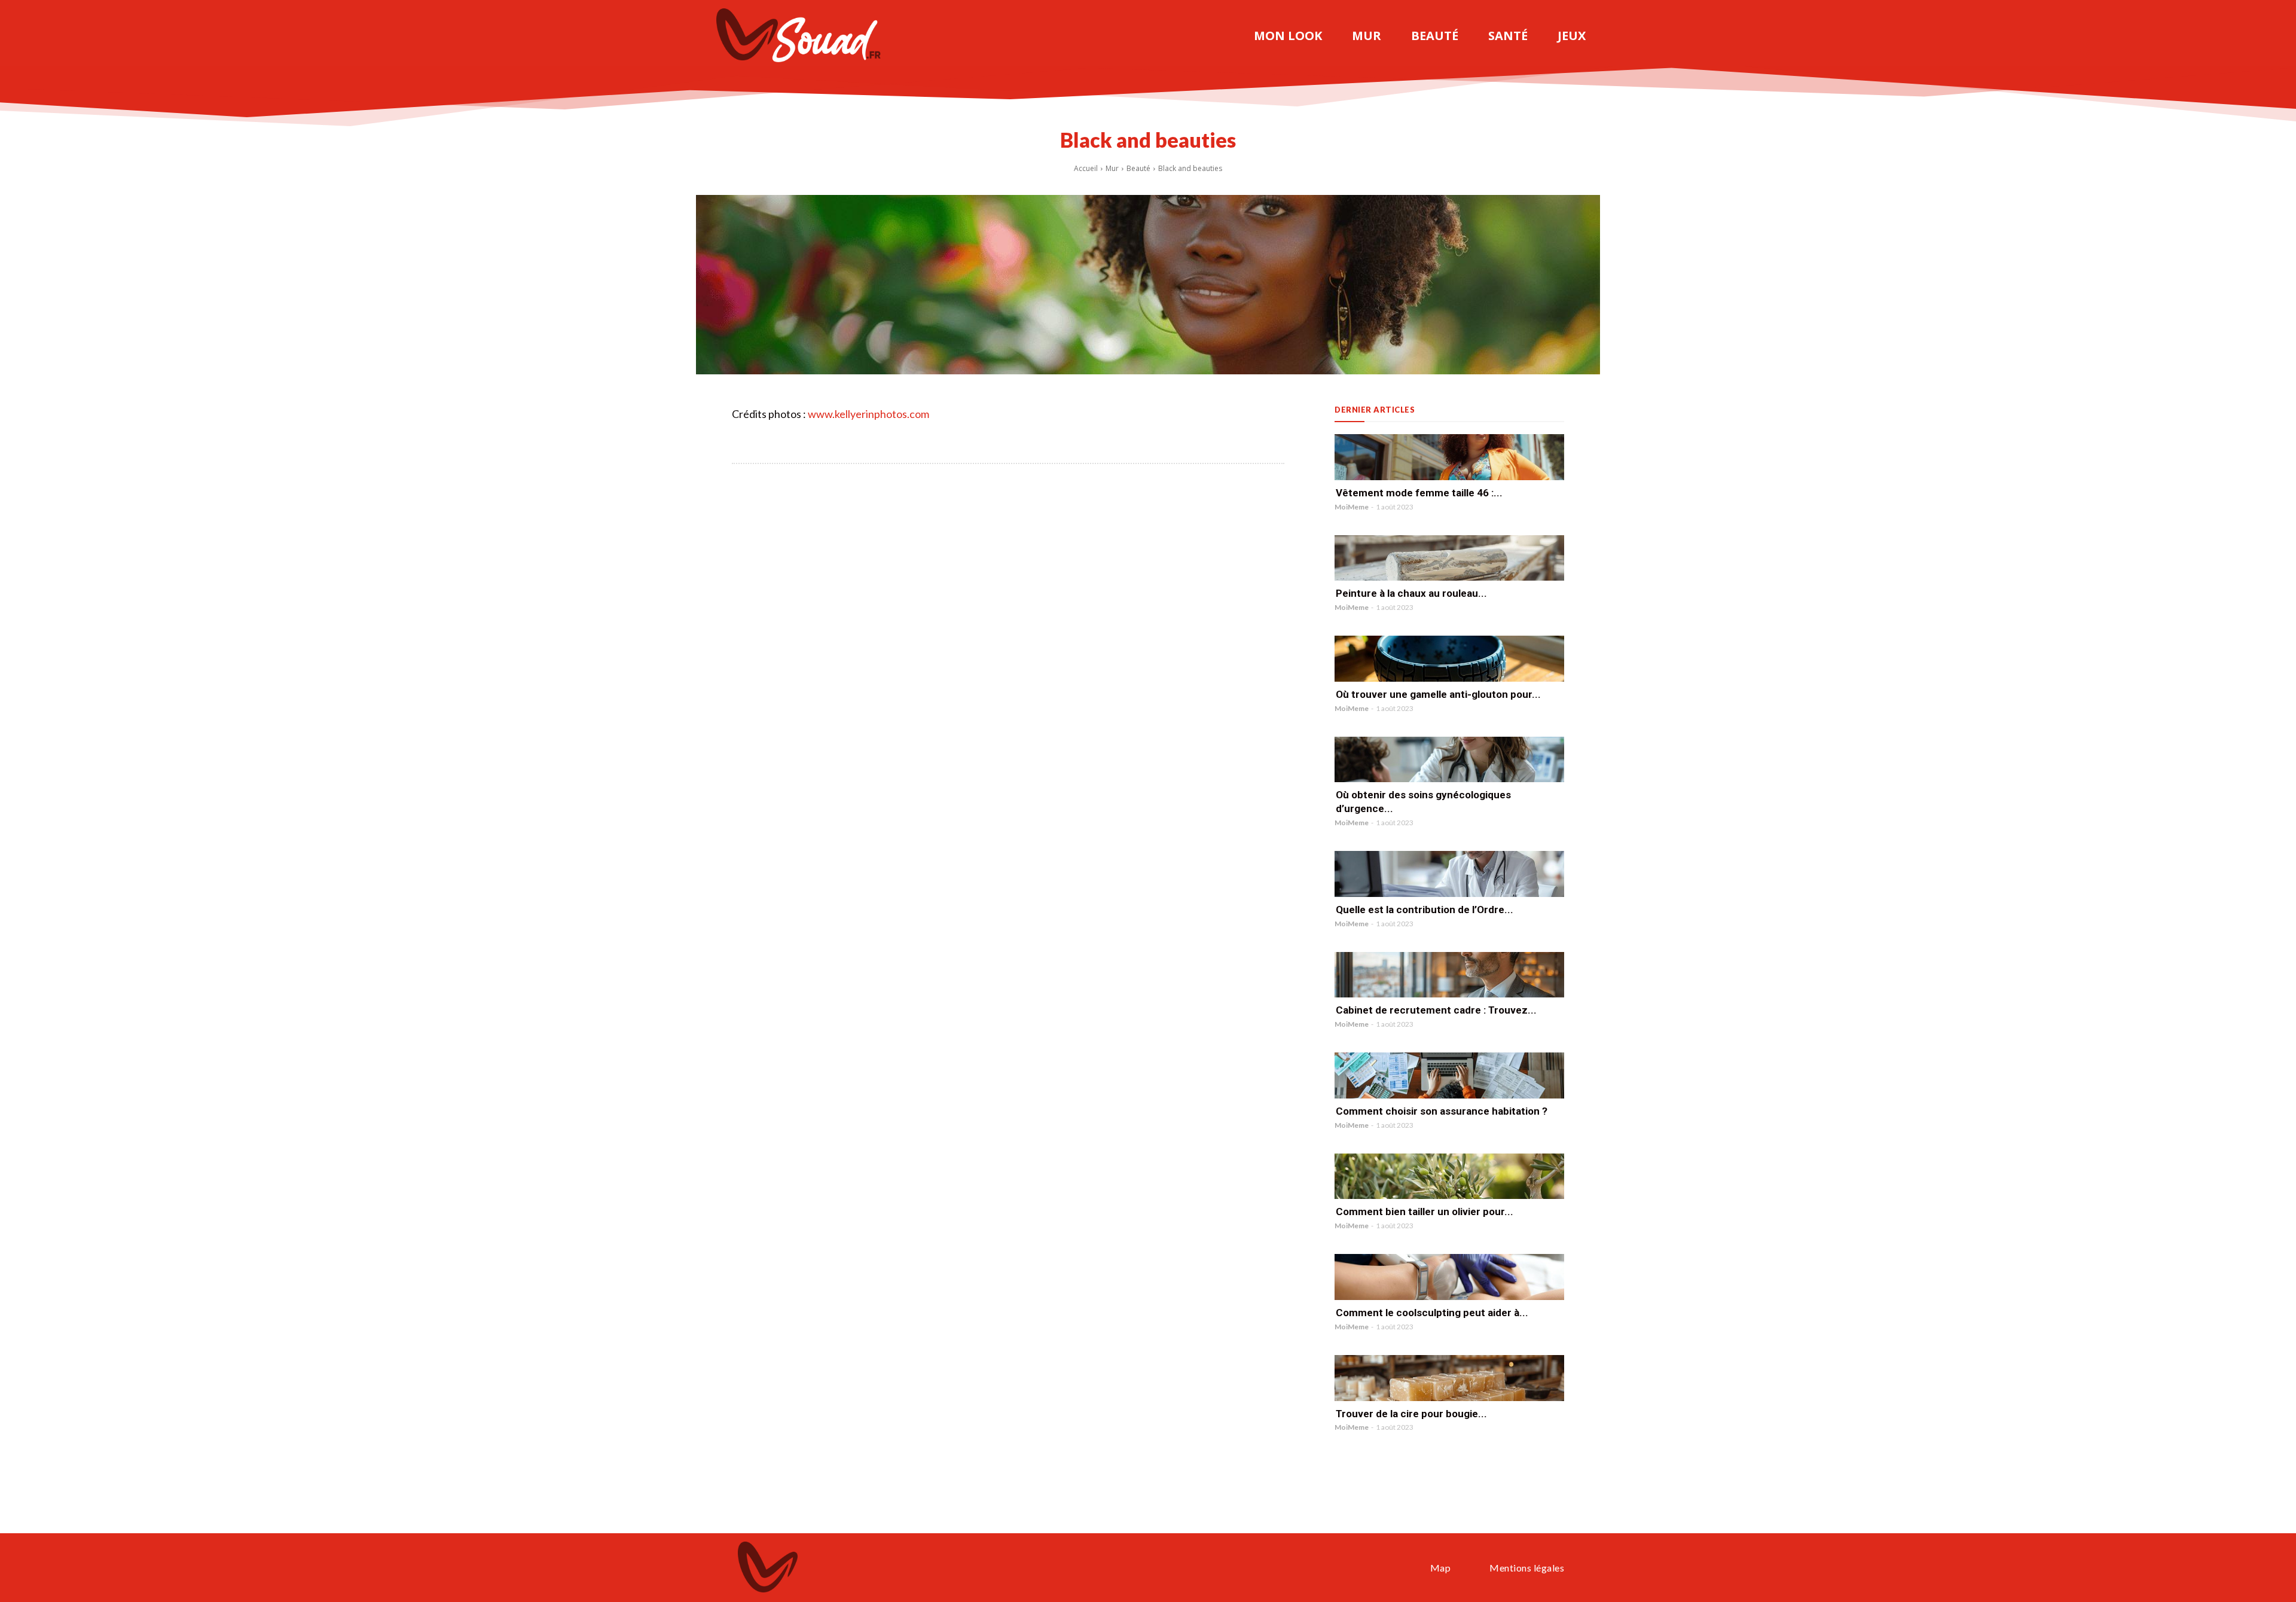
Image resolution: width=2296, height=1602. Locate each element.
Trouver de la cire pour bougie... (1411, 1414)
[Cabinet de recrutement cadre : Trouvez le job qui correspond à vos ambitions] (1449, 975)
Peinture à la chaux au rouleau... (1411, 593)
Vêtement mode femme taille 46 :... (1419, 493)
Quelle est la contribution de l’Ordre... (1425, 910)
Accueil (1086, 168)
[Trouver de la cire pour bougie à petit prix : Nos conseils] (1449, 1378)
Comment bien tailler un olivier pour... (1425, 1212)
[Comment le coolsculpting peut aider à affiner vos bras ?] (1449, 1277)
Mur (1112, 168)
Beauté (1138, 168)
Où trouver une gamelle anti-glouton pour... (1438, 694)
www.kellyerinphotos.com (868, 414)
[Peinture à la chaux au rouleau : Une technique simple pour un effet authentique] (1449, 558)
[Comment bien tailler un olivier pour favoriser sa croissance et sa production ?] (1449, 1177)
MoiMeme (1352, 507)
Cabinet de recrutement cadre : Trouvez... (1436, 1010)
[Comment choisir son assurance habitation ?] (1449, 1075)
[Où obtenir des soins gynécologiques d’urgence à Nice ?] (1449, 760)
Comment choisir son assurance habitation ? (1442, 1111)
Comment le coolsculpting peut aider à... (1432, 1313)
